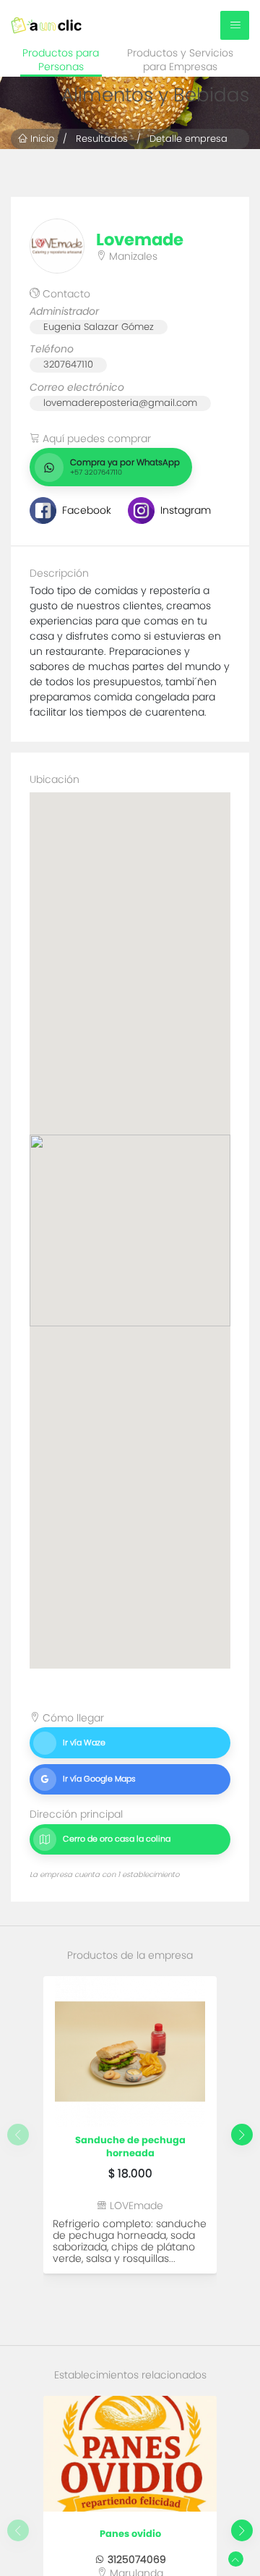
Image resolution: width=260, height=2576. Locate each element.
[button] (242, 2135)
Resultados (102, 139)
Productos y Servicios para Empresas (180, 60)
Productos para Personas (61, 60)
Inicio (41, 139)
